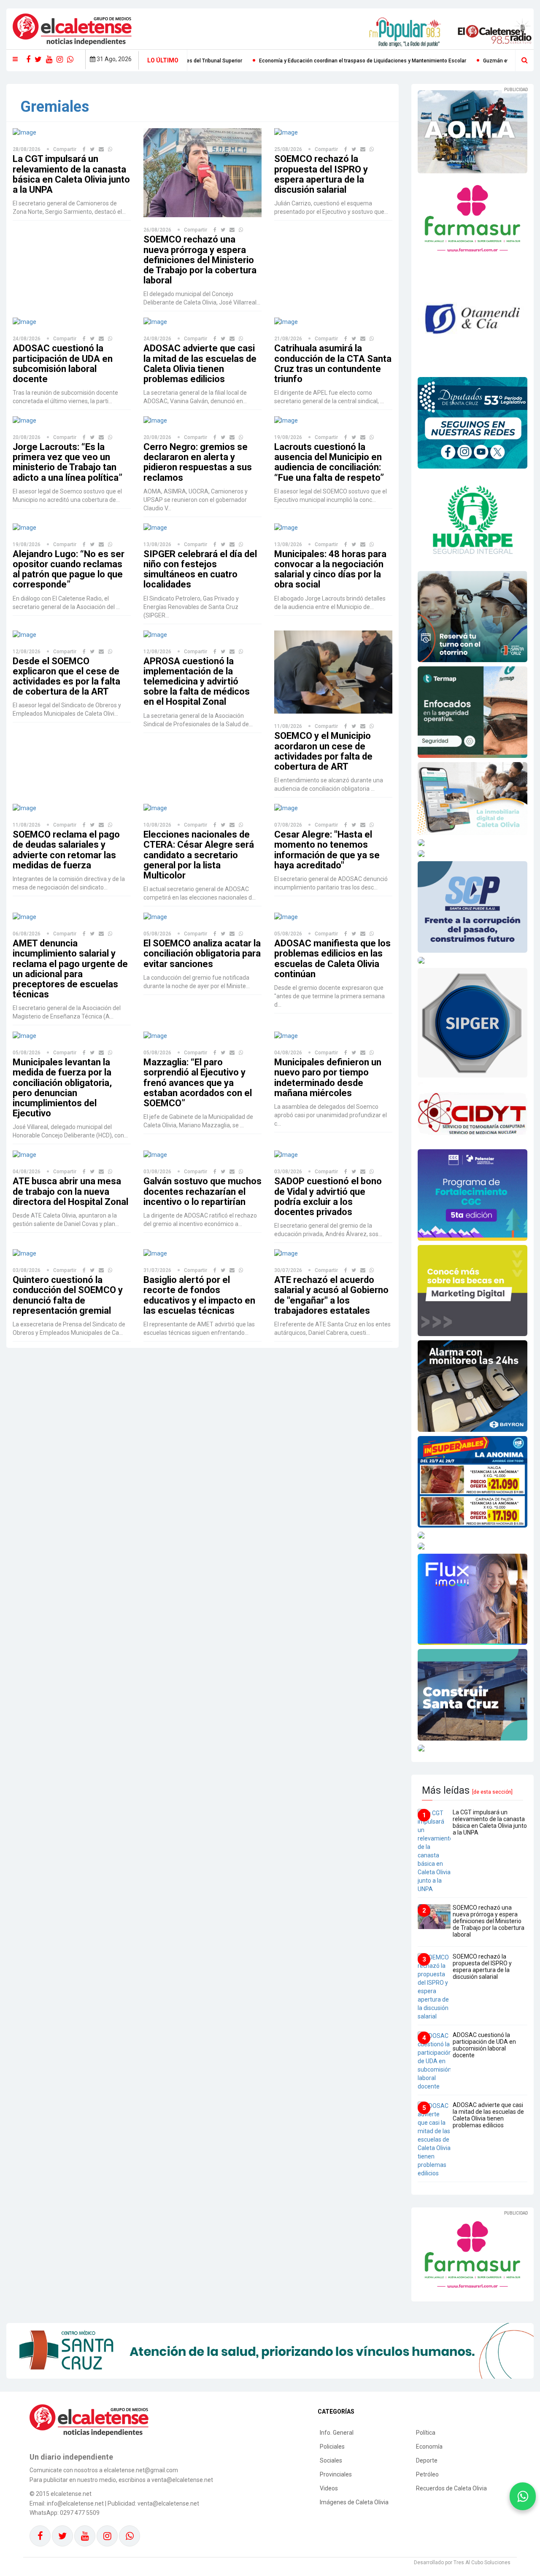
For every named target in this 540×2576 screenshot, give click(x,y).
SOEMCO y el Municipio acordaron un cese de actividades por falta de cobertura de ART (323, 751)
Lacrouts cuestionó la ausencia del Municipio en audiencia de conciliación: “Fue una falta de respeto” (329, 462)
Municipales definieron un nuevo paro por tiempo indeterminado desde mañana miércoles (328, 1078)
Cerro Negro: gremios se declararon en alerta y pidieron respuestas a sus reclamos (198, 462)
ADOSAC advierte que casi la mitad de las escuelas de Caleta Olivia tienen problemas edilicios (200, 364)
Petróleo (427, 2474)
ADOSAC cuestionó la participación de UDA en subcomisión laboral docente (63, 364)
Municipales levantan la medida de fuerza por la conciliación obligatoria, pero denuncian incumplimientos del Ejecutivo (62, 1088)
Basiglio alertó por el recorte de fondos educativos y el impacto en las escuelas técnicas (199, 1295)
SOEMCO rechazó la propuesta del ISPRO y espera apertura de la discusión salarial (321, 174)
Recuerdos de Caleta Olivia (451, 2488)
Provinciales (336, 2474)
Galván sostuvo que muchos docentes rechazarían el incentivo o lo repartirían (202, 1191)
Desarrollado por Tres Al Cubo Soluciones (462, 2563)
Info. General (337, 2433)
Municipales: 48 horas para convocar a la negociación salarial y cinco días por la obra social (330, 569)
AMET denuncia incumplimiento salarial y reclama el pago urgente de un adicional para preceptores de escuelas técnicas (70, 969)
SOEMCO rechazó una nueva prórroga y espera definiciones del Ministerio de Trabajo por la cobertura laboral (200, 260)
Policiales (332, 2447)
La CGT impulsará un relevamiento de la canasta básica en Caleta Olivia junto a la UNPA (71, 174)
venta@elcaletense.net (168, 2503)
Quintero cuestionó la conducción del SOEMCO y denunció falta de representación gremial (68, 1295)
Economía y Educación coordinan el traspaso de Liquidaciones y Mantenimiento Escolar (204, 61)
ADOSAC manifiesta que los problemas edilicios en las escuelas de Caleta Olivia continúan (332, 959)
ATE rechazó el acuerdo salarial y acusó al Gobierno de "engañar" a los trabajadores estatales (331, 1295)
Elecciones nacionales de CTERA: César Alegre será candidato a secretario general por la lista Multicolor (199, 855)
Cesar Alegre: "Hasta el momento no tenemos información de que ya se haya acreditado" (327, 850)
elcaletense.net (71, 2494)
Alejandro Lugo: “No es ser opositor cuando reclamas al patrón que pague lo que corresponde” (69, 569)
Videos (329, 2488)
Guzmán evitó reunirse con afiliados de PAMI (377, 61)
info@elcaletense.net (75, 2503)
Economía (429, 2447)
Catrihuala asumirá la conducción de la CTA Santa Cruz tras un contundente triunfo (333, 364)
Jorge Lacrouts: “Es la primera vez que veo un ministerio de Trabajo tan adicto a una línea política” (67, 462)
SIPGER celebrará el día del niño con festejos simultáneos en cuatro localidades (200, 569)
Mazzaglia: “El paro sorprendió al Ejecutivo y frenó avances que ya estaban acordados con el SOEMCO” (198, 1083)
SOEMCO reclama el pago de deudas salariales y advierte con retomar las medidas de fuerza (66, 850)
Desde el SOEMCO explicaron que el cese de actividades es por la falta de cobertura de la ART (66, 676)
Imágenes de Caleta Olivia (354, 2502)
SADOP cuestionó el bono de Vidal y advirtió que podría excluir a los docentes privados (328, 1196)
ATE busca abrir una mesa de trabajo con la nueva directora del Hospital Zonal (70, 1191)
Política (426, 2433)
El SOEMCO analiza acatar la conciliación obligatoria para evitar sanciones (202, 953)
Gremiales (55, 107)
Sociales (331, 2460)
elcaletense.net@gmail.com (141, 2470)
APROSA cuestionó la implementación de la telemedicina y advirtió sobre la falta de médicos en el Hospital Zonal (197, 682)
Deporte (427, 2460)
